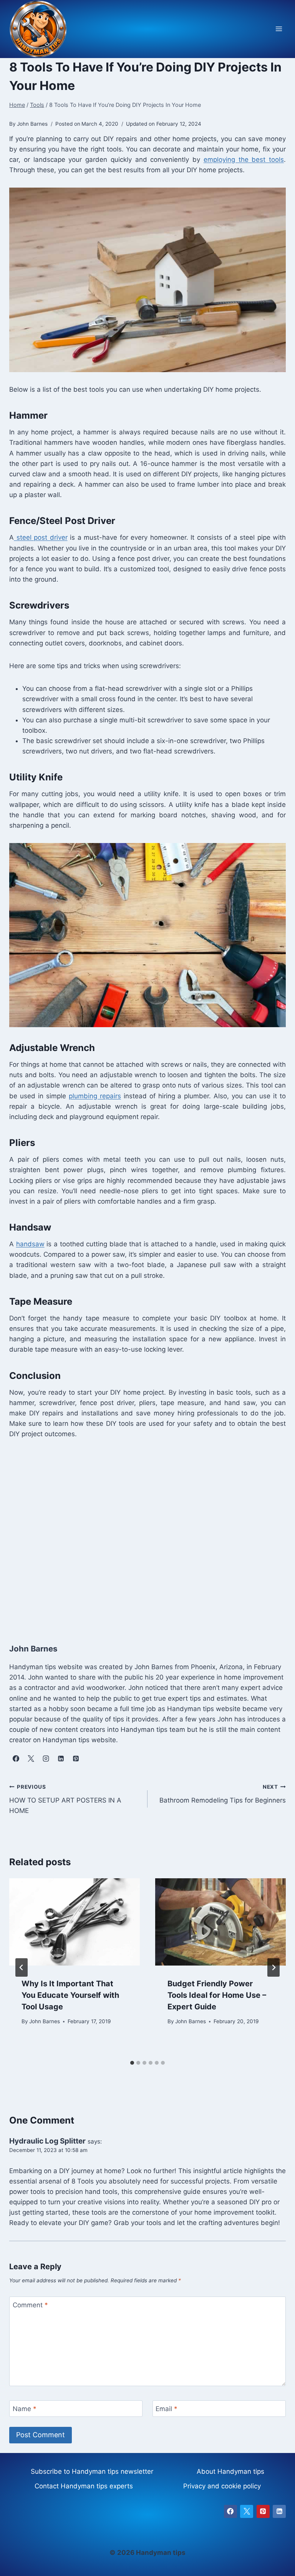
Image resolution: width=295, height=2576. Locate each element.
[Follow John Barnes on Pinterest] (76, 1759)
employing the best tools (244, 160)
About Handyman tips (230, 2471)
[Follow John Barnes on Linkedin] (61, 1759)
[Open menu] (279, 29)
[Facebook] (230, 2511)
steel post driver (41, 537)
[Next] (273, 1967)
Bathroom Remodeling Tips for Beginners (223, 1794)
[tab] (132, 2063)
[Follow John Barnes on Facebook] (16, 1759)
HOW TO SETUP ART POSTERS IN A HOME (65, 1799)
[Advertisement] (147, 1533)
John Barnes (45, 2021)
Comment (30, 2305)
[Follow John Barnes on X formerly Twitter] (31, 1759)
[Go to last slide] (22, 1967)
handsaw (30, 1244)
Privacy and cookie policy (222, 2486)
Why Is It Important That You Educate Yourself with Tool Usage (70, 1995)
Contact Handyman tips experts (84, 2486)
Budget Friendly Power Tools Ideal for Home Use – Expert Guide (217, 1995)
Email (167, 2409)
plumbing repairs (95, 1096)
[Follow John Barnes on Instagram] (46, 1759)
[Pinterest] (263, 2511)
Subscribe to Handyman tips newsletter (92, 2471)
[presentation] (75, 1922)
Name (25, 2409)
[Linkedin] (279, 2511)
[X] (247, 2511)
